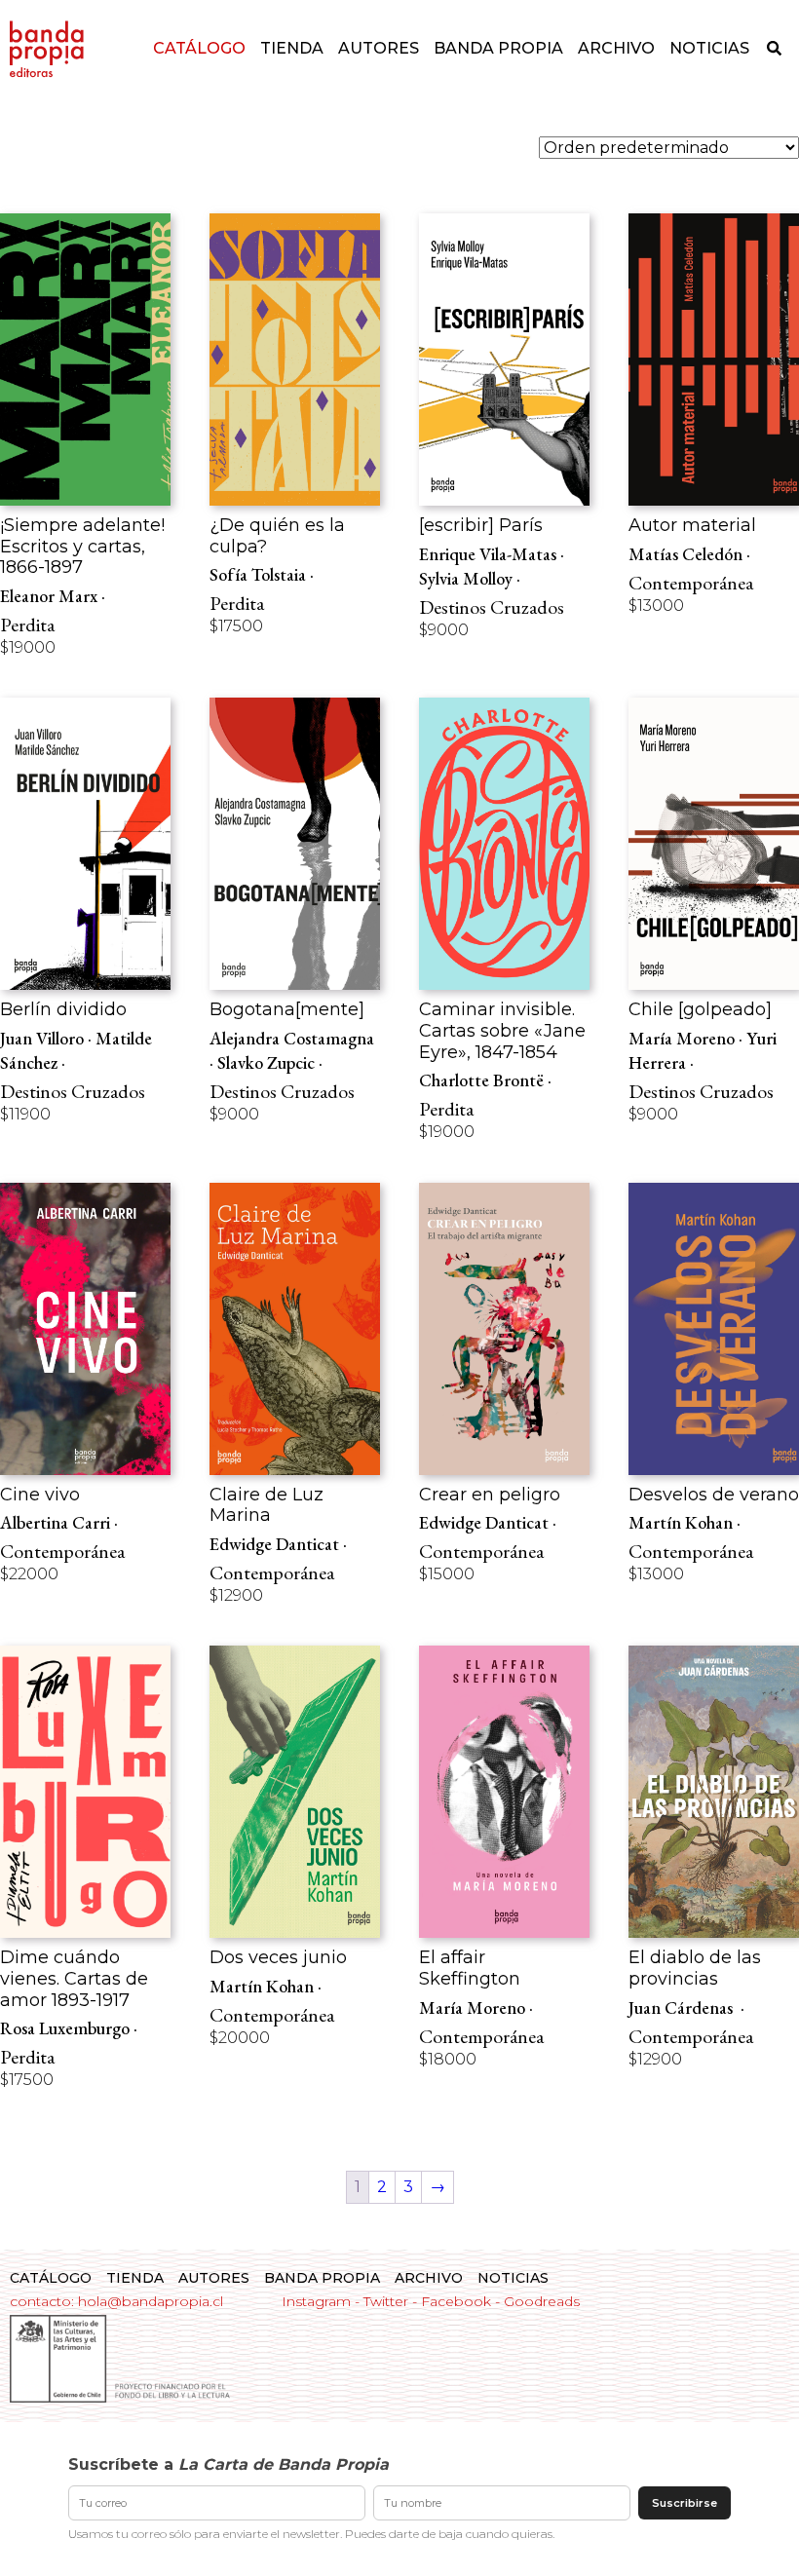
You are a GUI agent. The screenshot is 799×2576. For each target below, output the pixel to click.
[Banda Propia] (47, 49)
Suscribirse (685, 2503)
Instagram (316, 2301)
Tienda (292, 48)
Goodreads (542, 2301)
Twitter (386, 2301)
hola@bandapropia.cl (151, 2301)
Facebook (456, 2301)
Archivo (616, 48)
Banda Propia (498, 48)
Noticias (709, 48)
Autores (379, 48)
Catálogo (199, 48)
